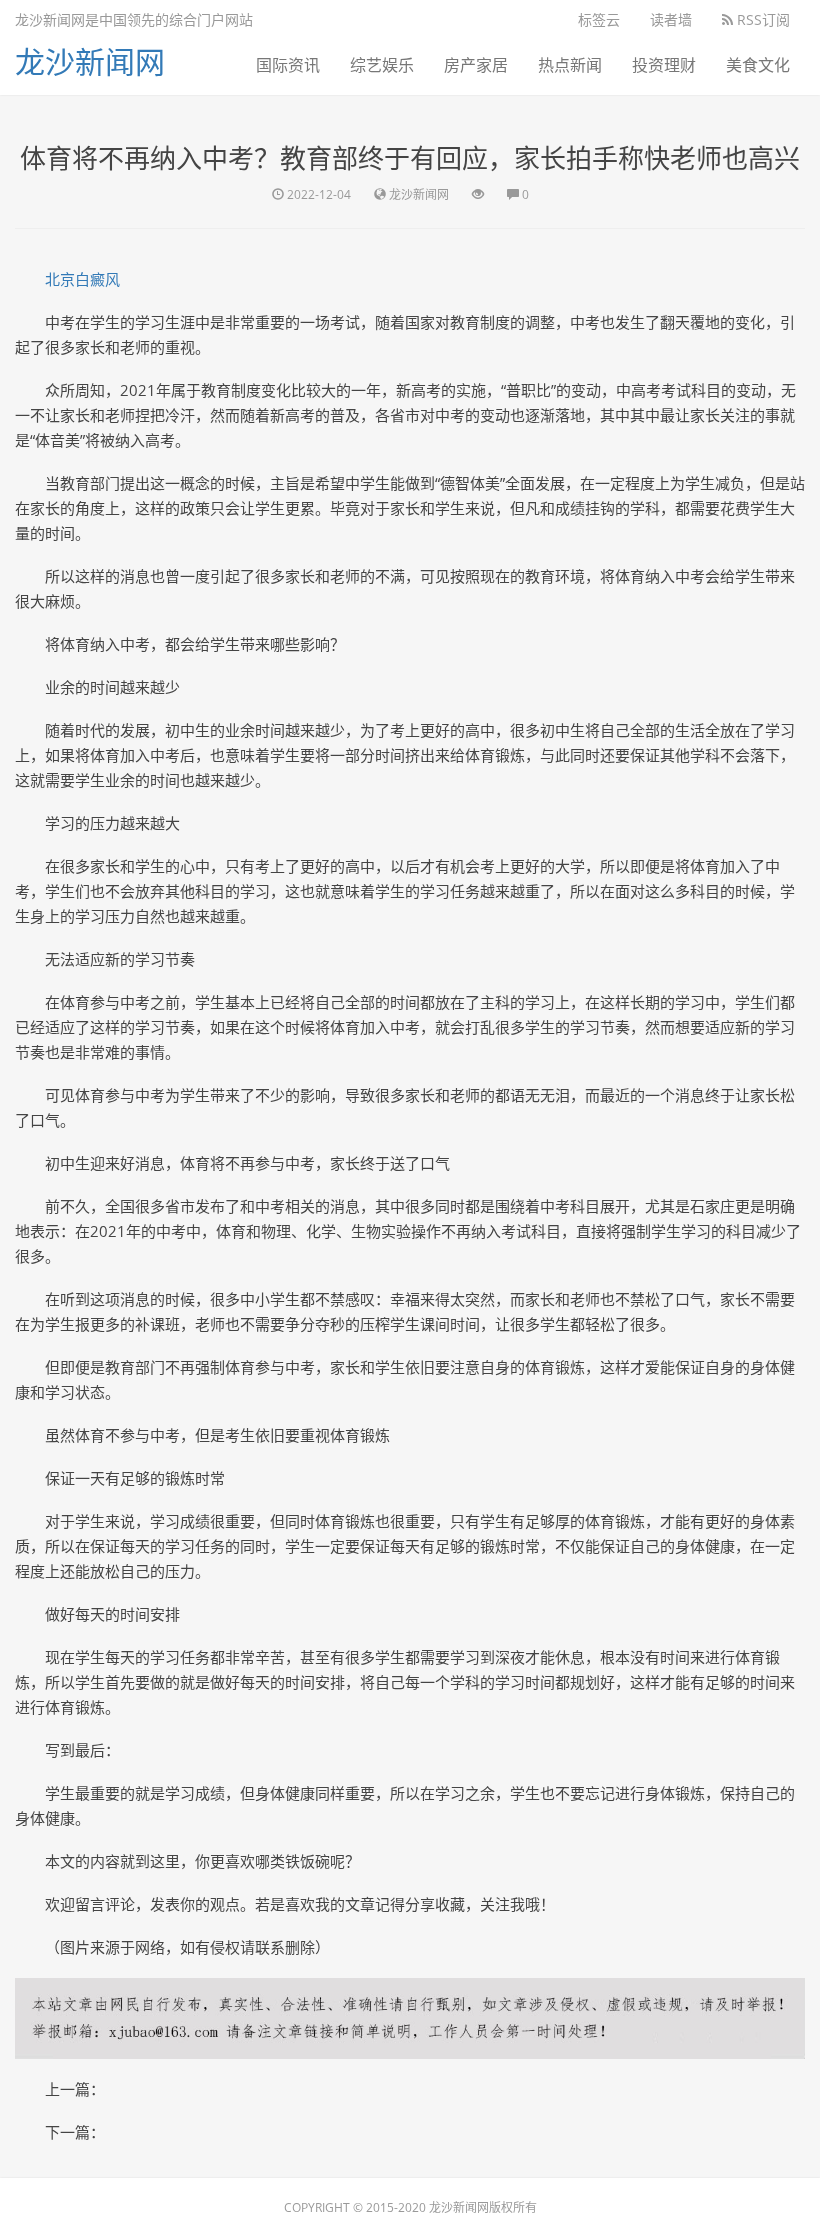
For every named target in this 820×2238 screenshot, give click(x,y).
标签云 (599, 19)
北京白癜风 (82, 279)
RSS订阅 (761, 19)
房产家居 (476, 65)
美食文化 (758, 65)
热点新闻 (570, 65)
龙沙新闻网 (90, 61)
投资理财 (664, 65)
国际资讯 (288, 65)
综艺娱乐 (382, 65)
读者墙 (671, 19)
